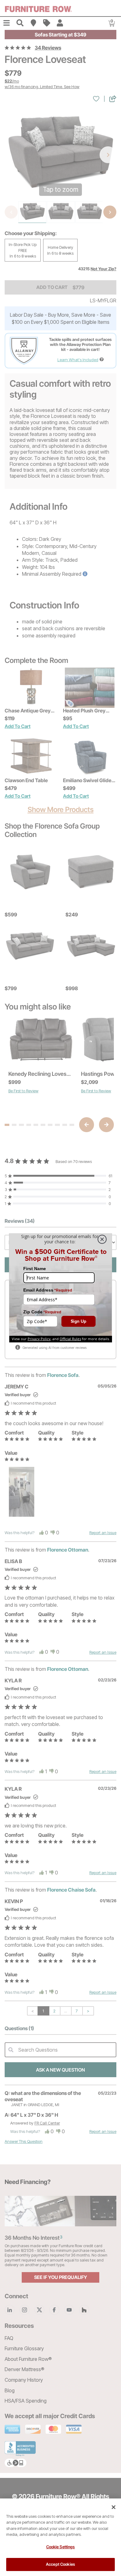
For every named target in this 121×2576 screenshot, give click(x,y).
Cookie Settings (61, 2547)
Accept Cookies (60, 2564)
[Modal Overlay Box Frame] (60, 1288)
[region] (60, 2537)
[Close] (114, 2507)
